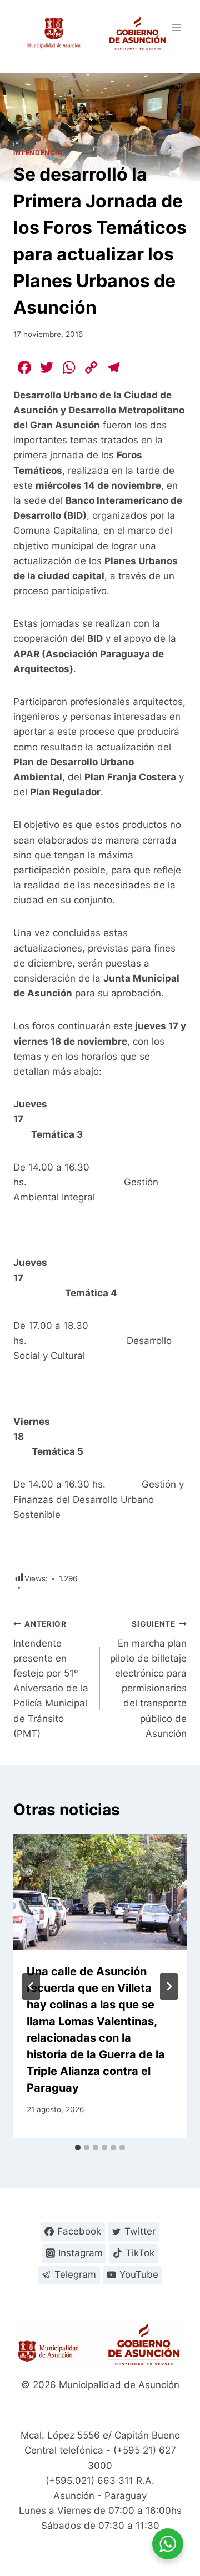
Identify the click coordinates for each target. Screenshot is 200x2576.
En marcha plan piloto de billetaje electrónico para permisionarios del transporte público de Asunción (148, 1679)
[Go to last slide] (31, 1986)
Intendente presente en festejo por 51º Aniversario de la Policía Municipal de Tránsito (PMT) (51, 1679)
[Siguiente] (169, 1986)
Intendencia (38, 153)
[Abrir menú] (176, 27)
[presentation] (100, 1892)
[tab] (78, 2148)
